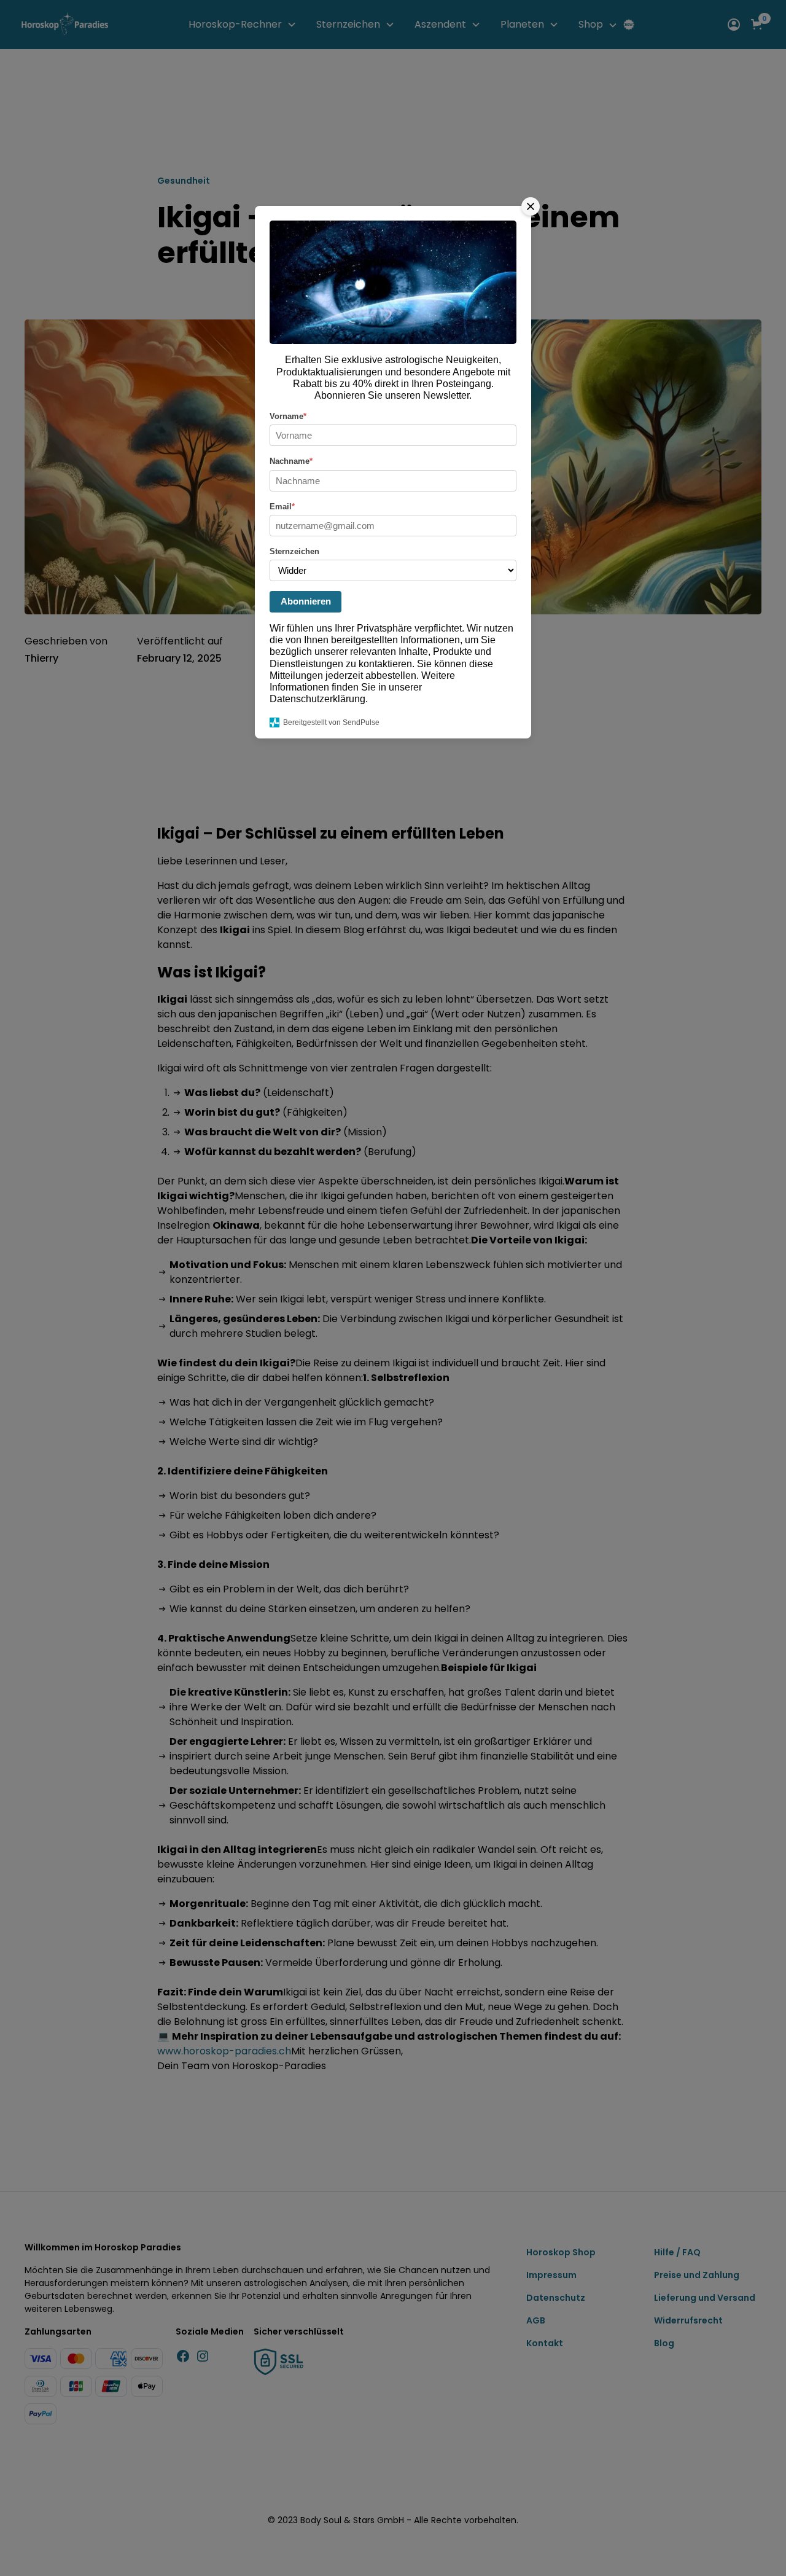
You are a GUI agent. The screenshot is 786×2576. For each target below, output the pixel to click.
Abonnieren (306, 601)
